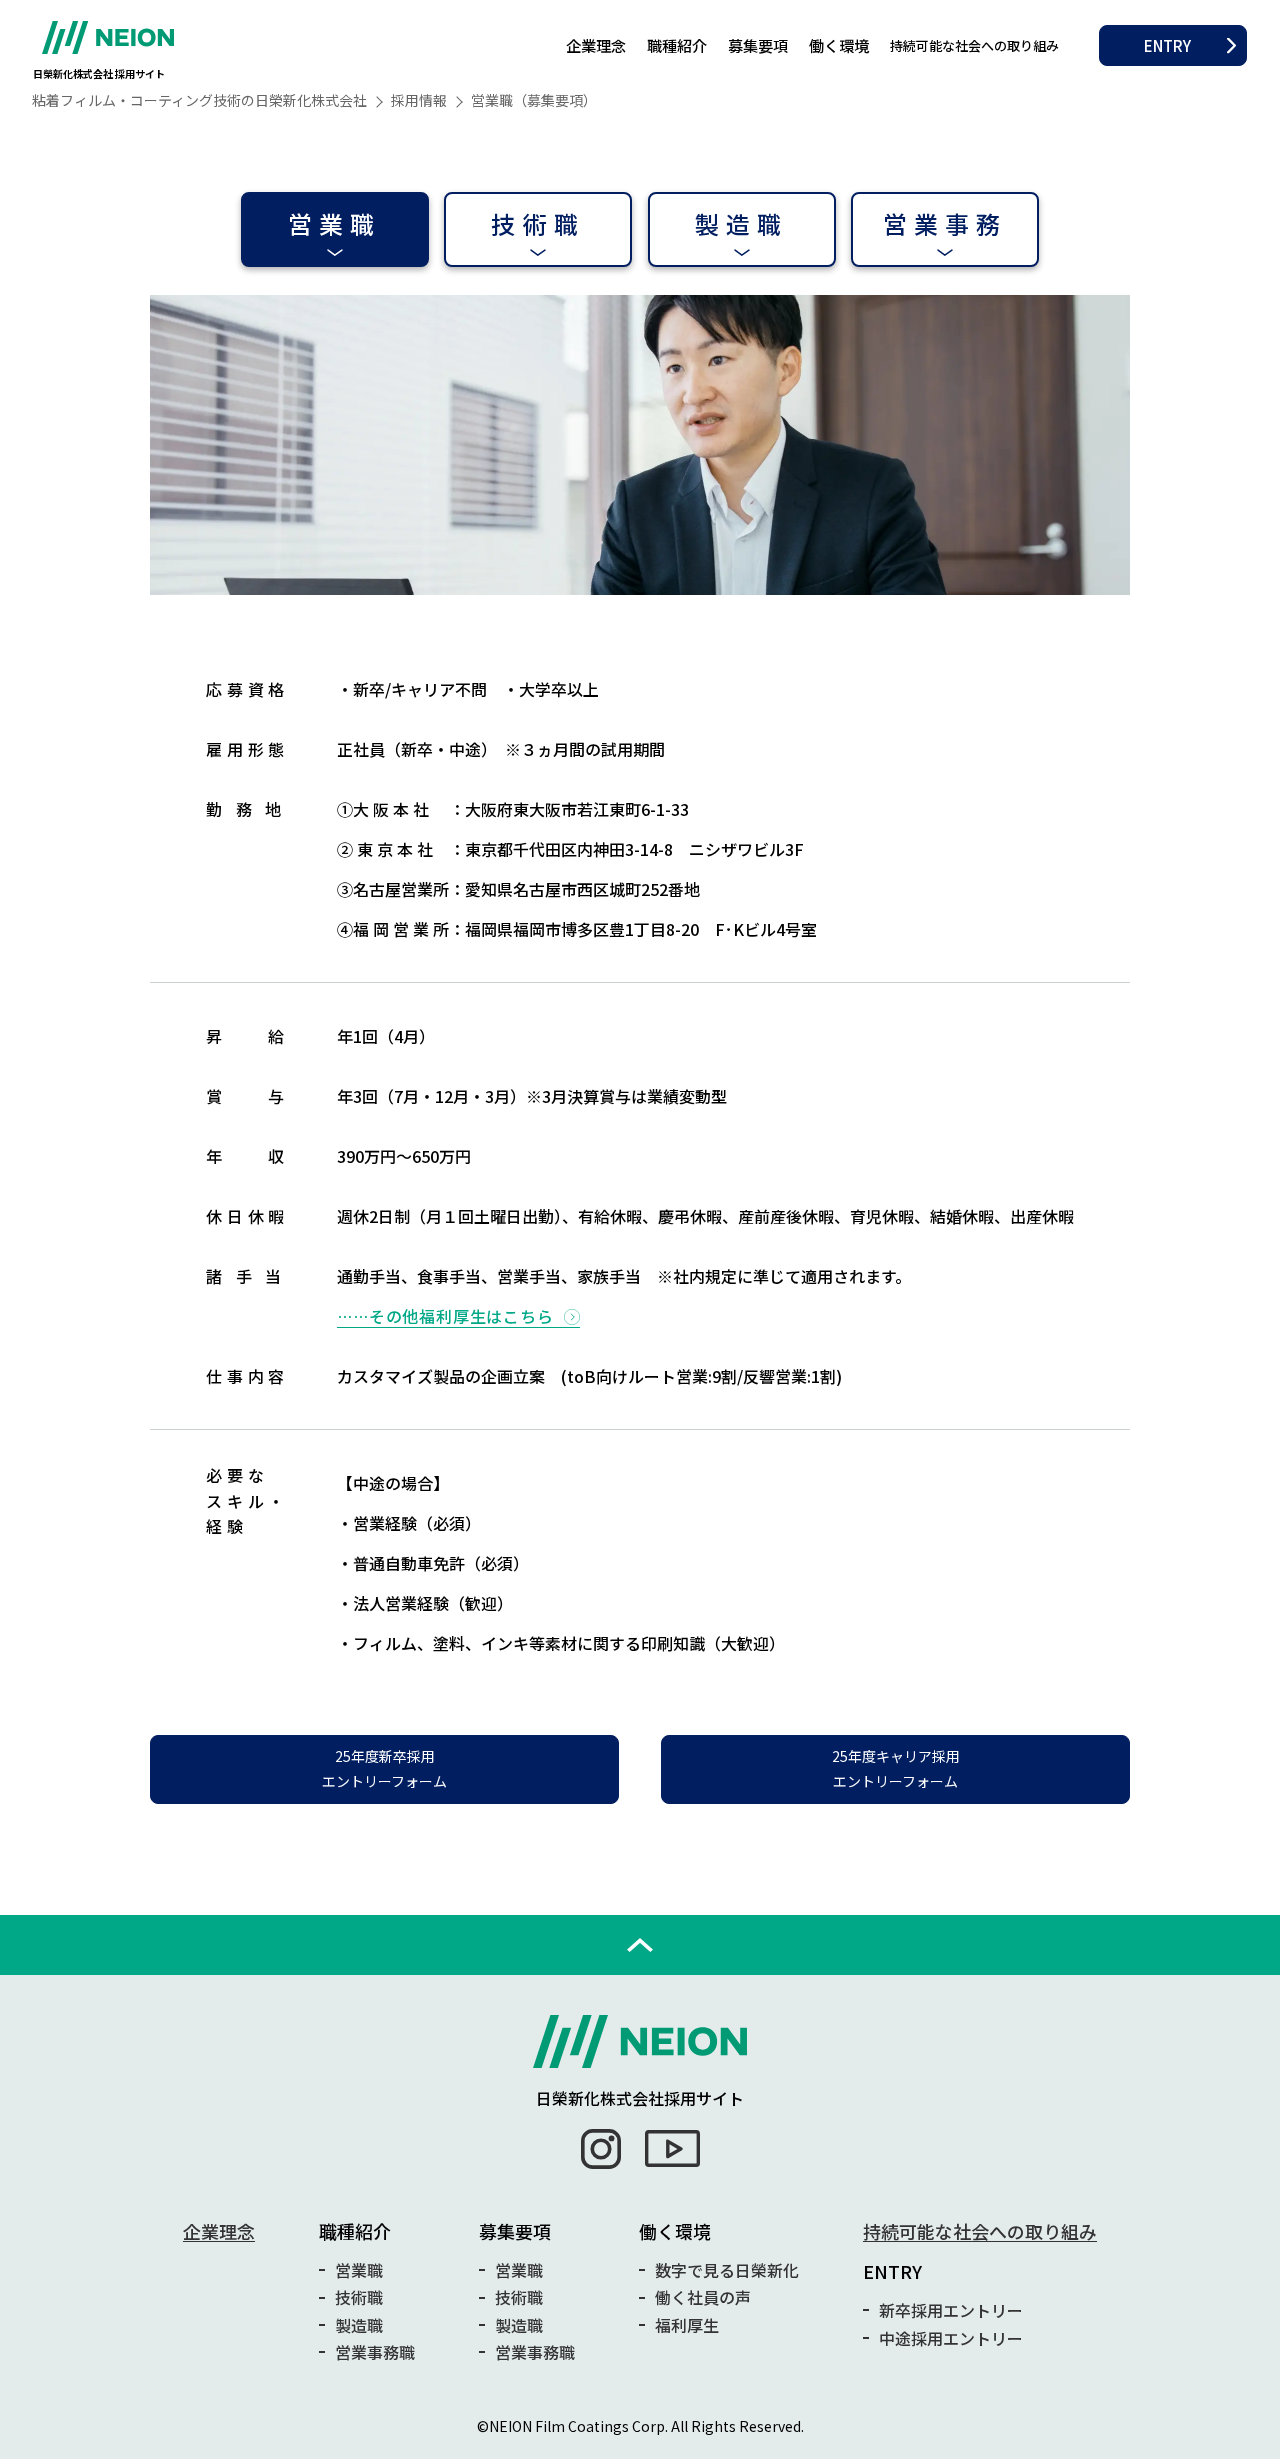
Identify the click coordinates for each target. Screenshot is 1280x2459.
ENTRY (1167, 45)
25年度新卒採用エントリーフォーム (384, 1768)
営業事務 (945, 223)
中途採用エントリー (951, 2338)
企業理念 (596, 45)
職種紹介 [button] (677, 45)
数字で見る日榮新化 (727, 2270)
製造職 (742, 223)
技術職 (538, 223)
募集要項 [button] (758, 45)
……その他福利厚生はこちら (445, 1316)
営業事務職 (375, 2352)
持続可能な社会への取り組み (974, 45)
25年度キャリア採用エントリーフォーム (896, 1768)
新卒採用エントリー (951, 2310)
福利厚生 (687, 2325)
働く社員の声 (703, 2297)
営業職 (335, 223)
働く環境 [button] (839, 45)
